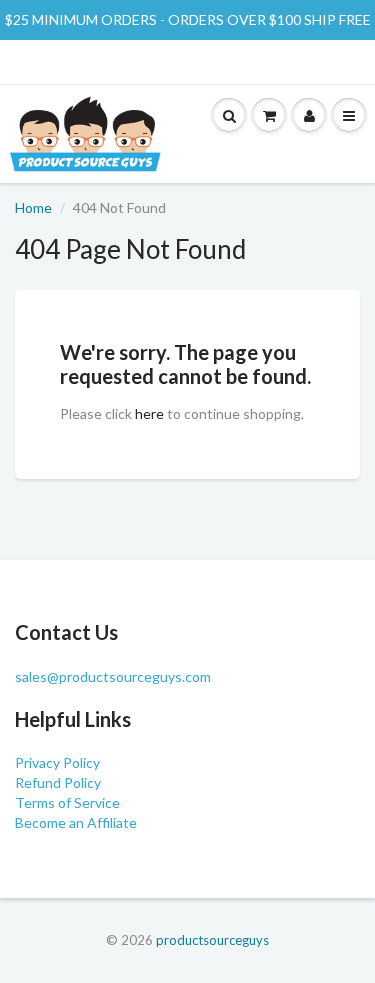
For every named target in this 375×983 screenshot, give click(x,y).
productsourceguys (212, 940)
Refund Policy (58, 782)
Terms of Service (67, 802)
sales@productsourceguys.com (113, 676)
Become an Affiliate (76, 822)
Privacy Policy (57, 762)
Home (33, 207)
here (149, 413)
